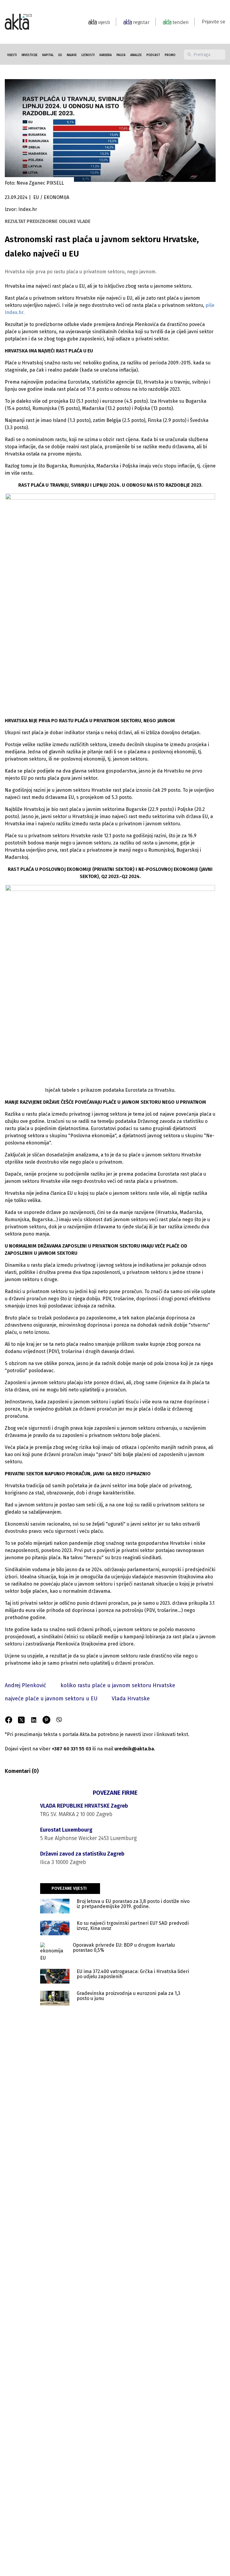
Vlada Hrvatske (131, 1699)
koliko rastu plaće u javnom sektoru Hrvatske (118, 1685)
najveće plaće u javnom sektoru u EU (51, 1699)
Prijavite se (214, 22)
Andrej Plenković (25, 1685)
